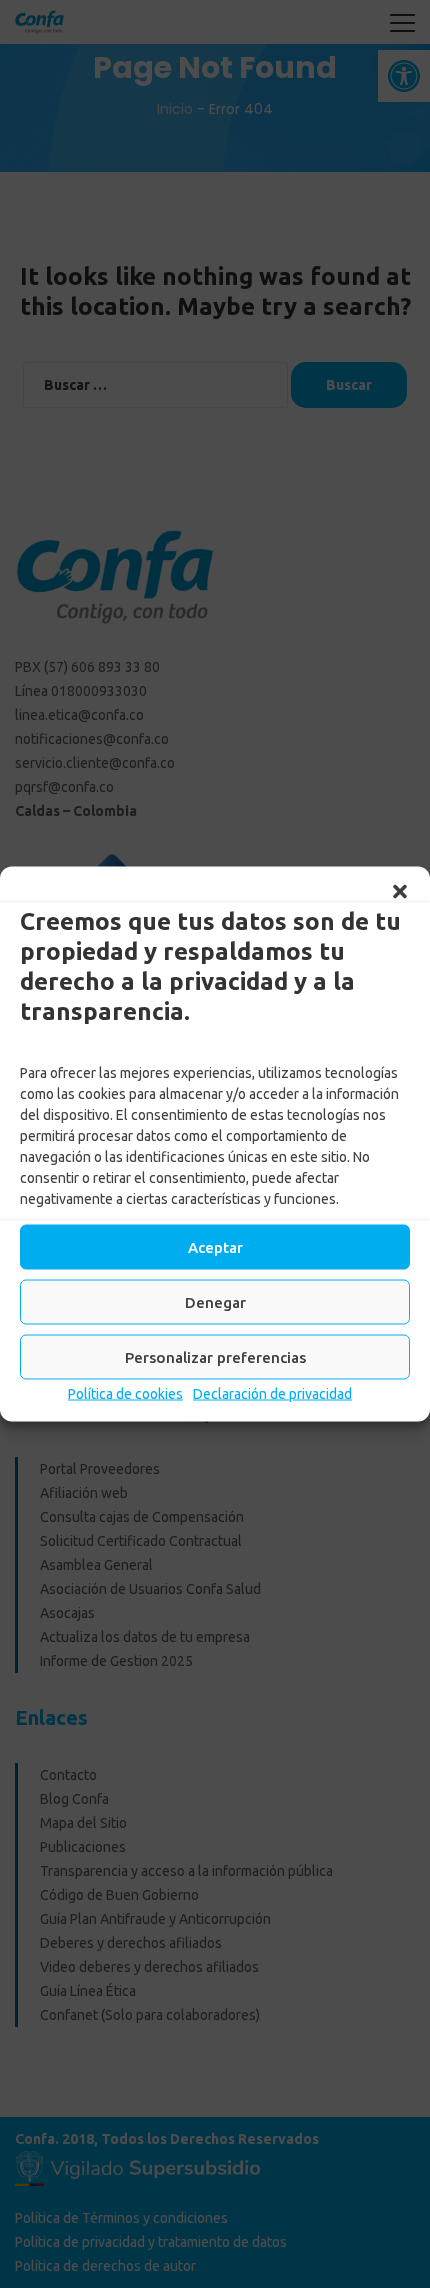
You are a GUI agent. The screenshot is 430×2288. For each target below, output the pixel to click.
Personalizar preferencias (215, 1356)
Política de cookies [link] (125, 1394)
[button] (400, 892)
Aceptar (215, 1246)
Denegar (215, 1301)
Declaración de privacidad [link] (272, 1394)
